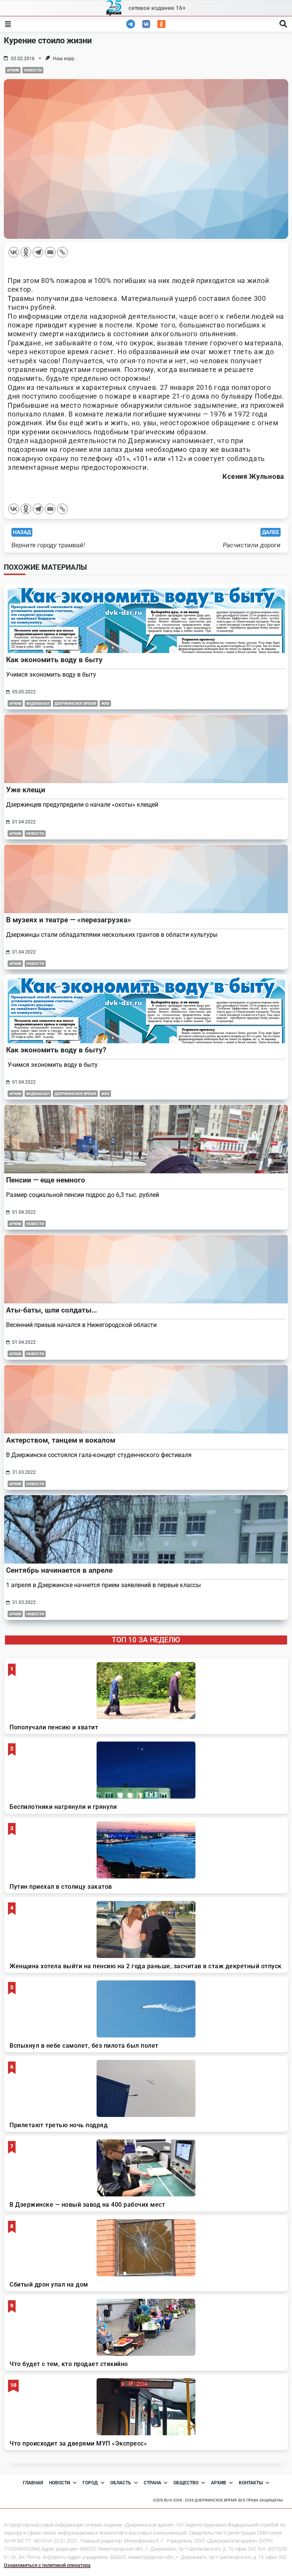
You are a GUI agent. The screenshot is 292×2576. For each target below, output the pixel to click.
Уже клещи (26, 790)
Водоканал (38, 703)
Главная (33, 2483)
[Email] (50, 252)
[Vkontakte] (14, 252)
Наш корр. (64, 59)
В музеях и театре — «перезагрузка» (69, 920)
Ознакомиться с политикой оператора (47, 2565)
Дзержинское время (75, 703)
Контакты (251, 2483)
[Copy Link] (62, 252)
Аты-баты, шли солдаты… (52, 1310)
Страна (152, 2483)
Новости (33, 70)
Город (90, 2483)
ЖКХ (105, 703)
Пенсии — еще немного (46, 1180)
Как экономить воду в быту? (56, 1050)
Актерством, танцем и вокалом (61, 1440)
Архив (13, 70)
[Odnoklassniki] (26, 252)
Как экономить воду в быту (54, 660)
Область (121, 2483)
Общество (186, 2483)
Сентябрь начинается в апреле (59, 1570)
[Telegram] (38, 252)
